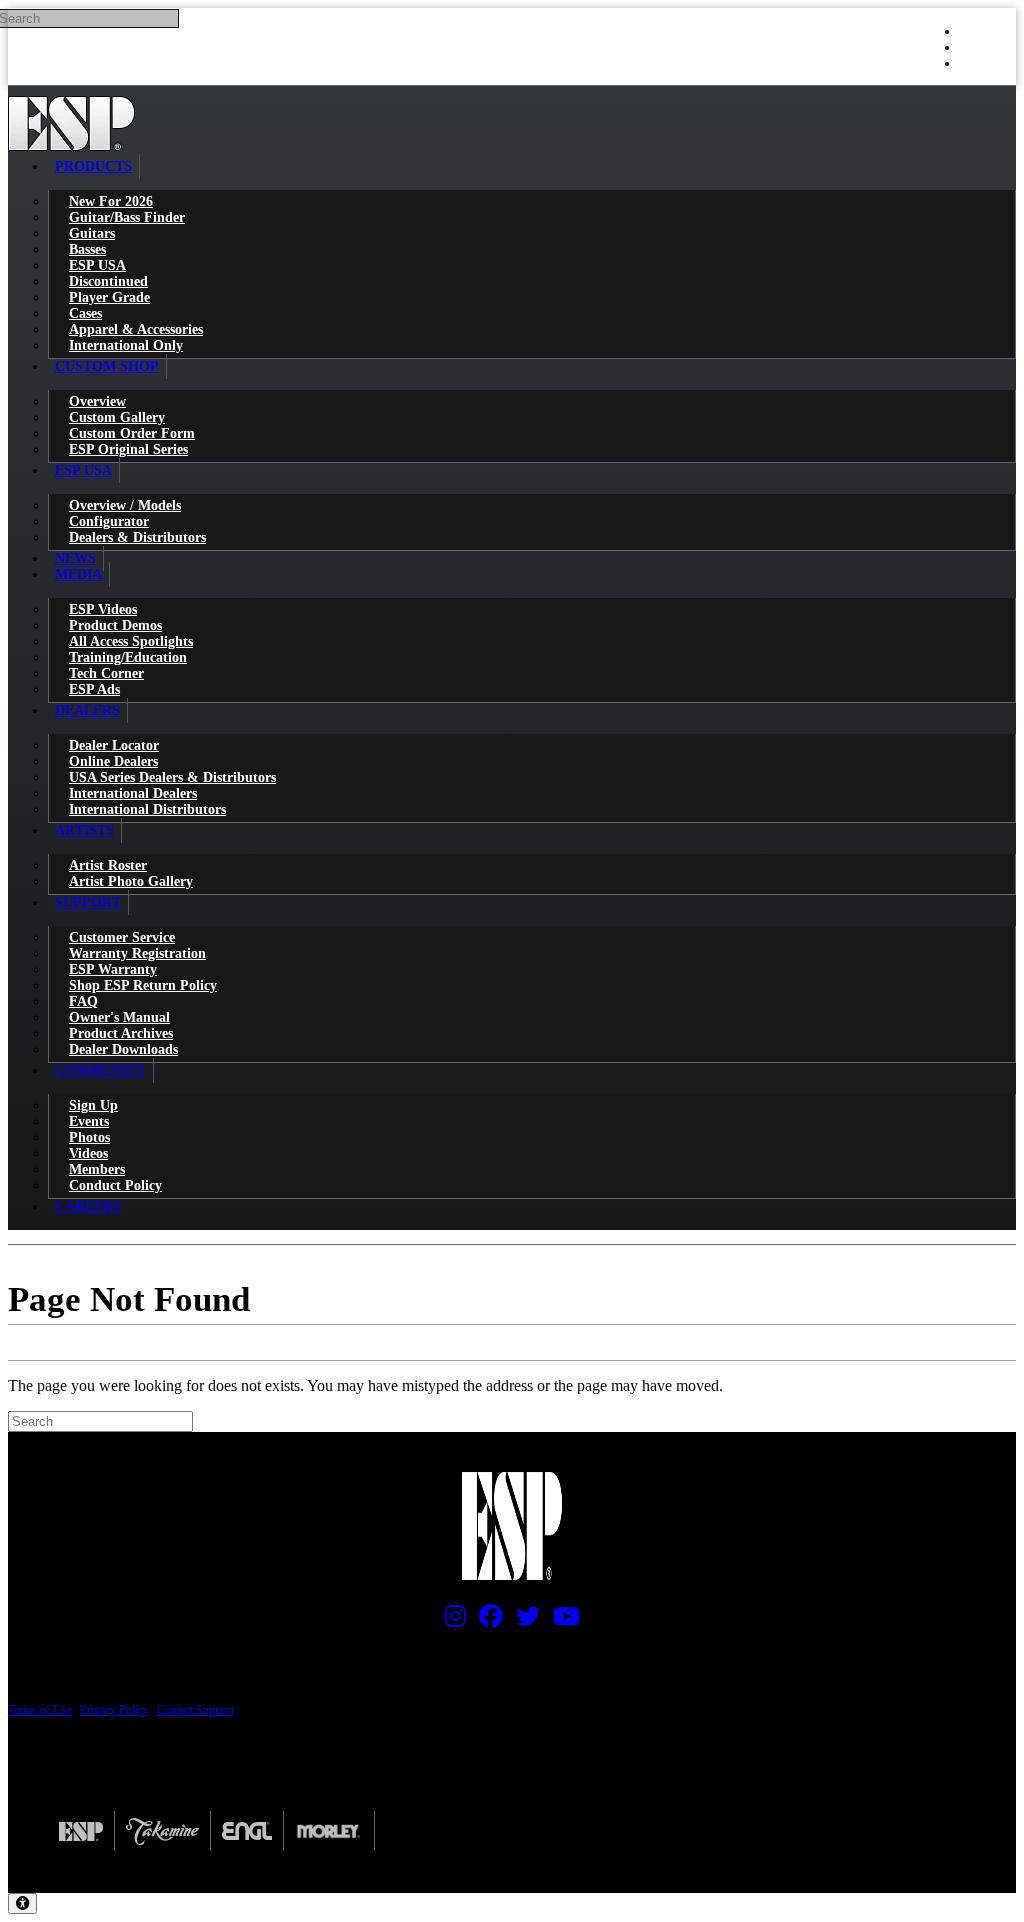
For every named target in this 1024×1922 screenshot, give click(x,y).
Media (78, 574)
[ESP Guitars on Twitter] (523, 1621)
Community (100, 1070)
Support (88, 902)
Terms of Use (40, 1710)
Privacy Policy (114, 1710)
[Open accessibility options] (22, 1903)
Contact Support (195, 1710)
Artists (84, 830)
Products (93, 166)
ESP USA (83, 470)
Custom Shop (107, 366)
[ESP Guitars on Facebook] (486, 1621)
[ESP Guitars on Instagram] (450, 1621)
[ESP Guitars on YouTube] (561, 1621)
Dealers (87, 710)
